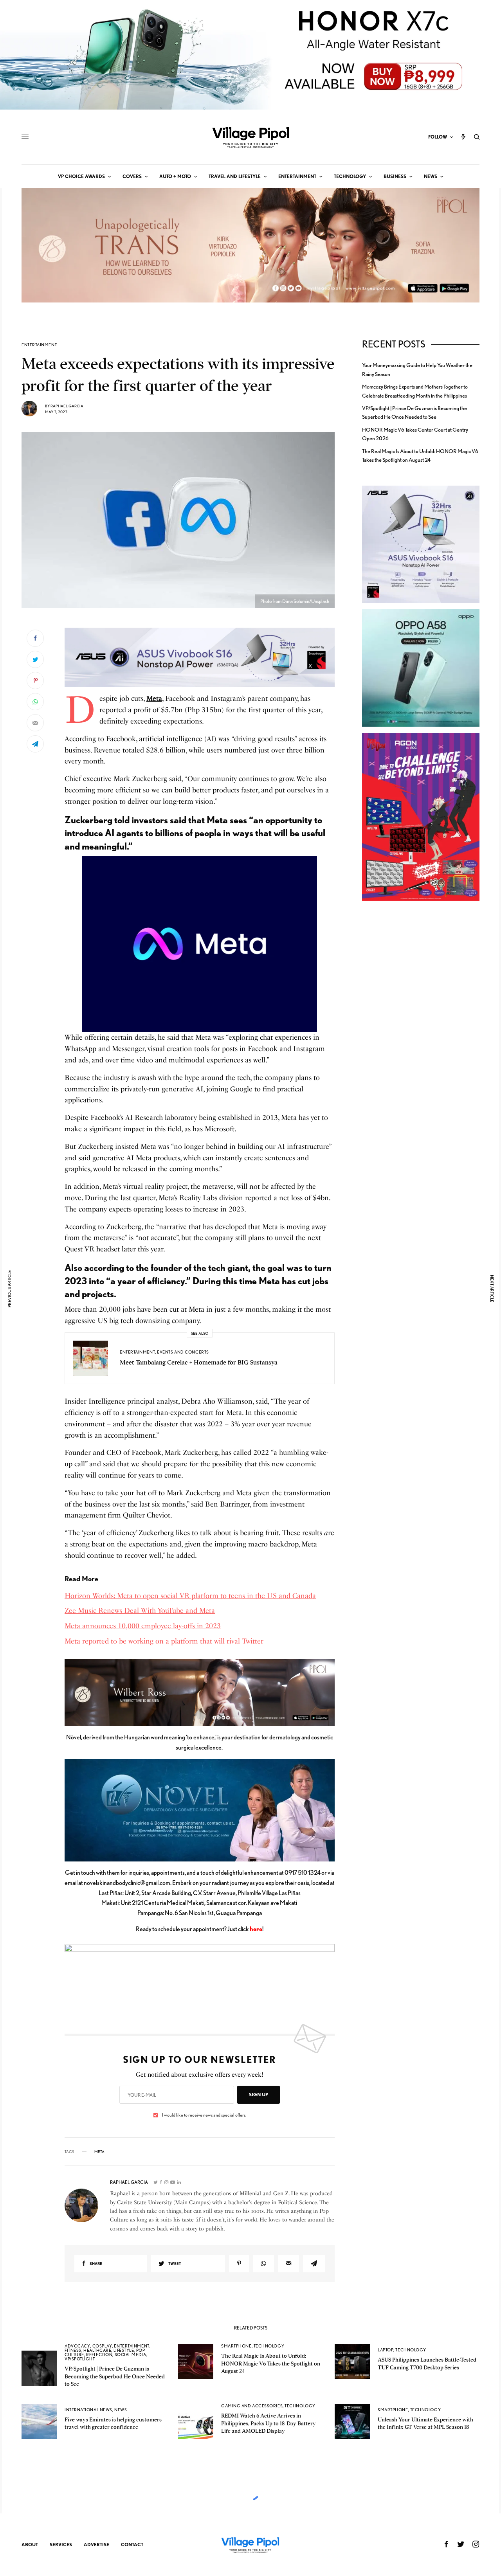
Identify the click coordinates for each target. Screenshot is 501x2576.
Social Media (131, 2355)
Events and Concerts (183, 1352)
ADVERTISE (96, 2544)
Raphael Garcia (67, 406)
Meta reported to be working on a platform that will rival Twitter (164, 1641)
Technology (269, 2346)
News (121, 2410)
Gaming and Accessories (252, 2406)
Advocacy (77, 2346)
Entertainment (39, 345)
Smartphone (236, 2346)
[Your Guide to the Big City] (250, 137)
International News (88, 2410)
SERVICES (61, 2544)
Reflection (99, 2355)
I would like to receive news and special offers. (204, 2115)
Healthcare (97, 2350)
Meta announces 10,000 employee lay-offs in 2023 (143, 1626)
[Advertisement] (421, 1042)
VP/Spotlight (80, 2359)
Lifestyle (124, 2350)
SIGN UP (259, 2094)
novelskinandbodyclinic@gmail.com (127, 1883)
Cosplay (102, 2346)
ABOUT (30, 2544)
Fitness (73, 2350)
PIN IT (204, 657)
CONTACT (132, 2544)
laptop (386, 2350)
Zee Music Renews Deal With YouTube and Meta (140, 1611)
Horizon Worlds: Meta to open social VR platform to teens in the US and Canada (190, 1596)
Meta (154, 698)
